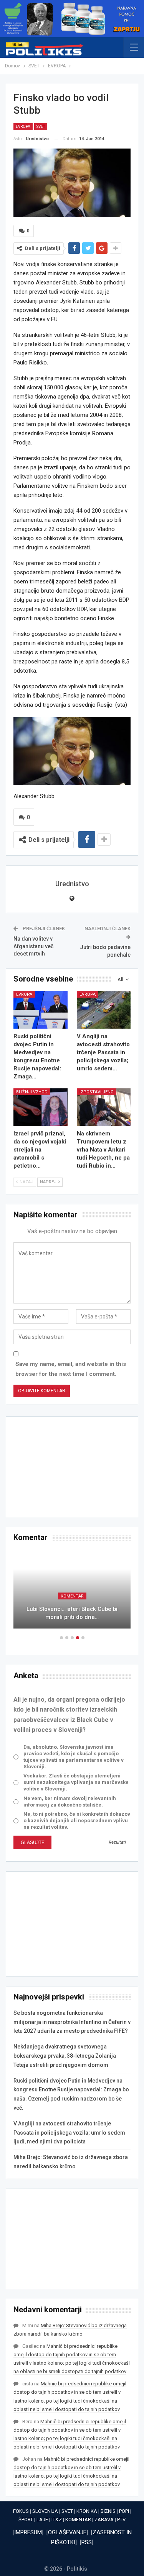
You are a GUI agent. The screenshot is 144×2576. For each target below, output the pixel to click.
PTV (121, 2520)
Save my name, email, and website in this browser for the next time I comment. (71, 1369)
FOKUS (21, 2511)
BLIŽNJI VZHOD (32, 1092)
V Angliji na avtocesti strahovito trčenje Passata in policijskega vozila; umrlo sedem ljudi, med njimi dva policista (69, 2133)
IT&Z (57, 2520)
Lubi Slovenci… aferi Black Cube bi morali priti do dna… (72, 1613)
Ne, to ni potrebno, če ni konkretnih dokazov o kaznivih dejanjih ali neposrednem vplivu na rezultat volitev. (77, 1821)
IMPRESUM (28, 2532)
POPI (124, 2511)
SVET (41, 127)
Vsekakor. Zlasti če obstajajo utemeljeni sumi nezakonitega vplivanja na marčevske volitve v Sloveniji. (76, 1782)
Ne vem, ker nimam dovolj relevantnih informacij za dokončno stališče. (70, 1802)
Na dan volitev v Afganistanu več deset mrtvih (33, 946)
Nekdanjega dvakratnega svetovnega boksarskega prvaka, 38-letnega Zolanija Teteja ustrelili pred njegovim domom (65, 2056)
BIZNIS (108, 2511)
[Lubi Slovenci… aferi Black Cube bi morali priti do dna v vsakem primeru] (72, 1589)
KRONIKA (87, 2511)
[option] (72, 1593)
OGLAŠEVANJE (67, 2532)
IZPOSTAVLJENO (97, 1092)
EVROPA (23, 127)
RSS (87, 2542)
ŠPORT (26, 2520)
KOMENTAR (72, 1596)
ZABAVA (104, 2520)
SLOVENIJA (45, 2511)
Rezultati (117, 1842)
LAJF (42, 2520)
